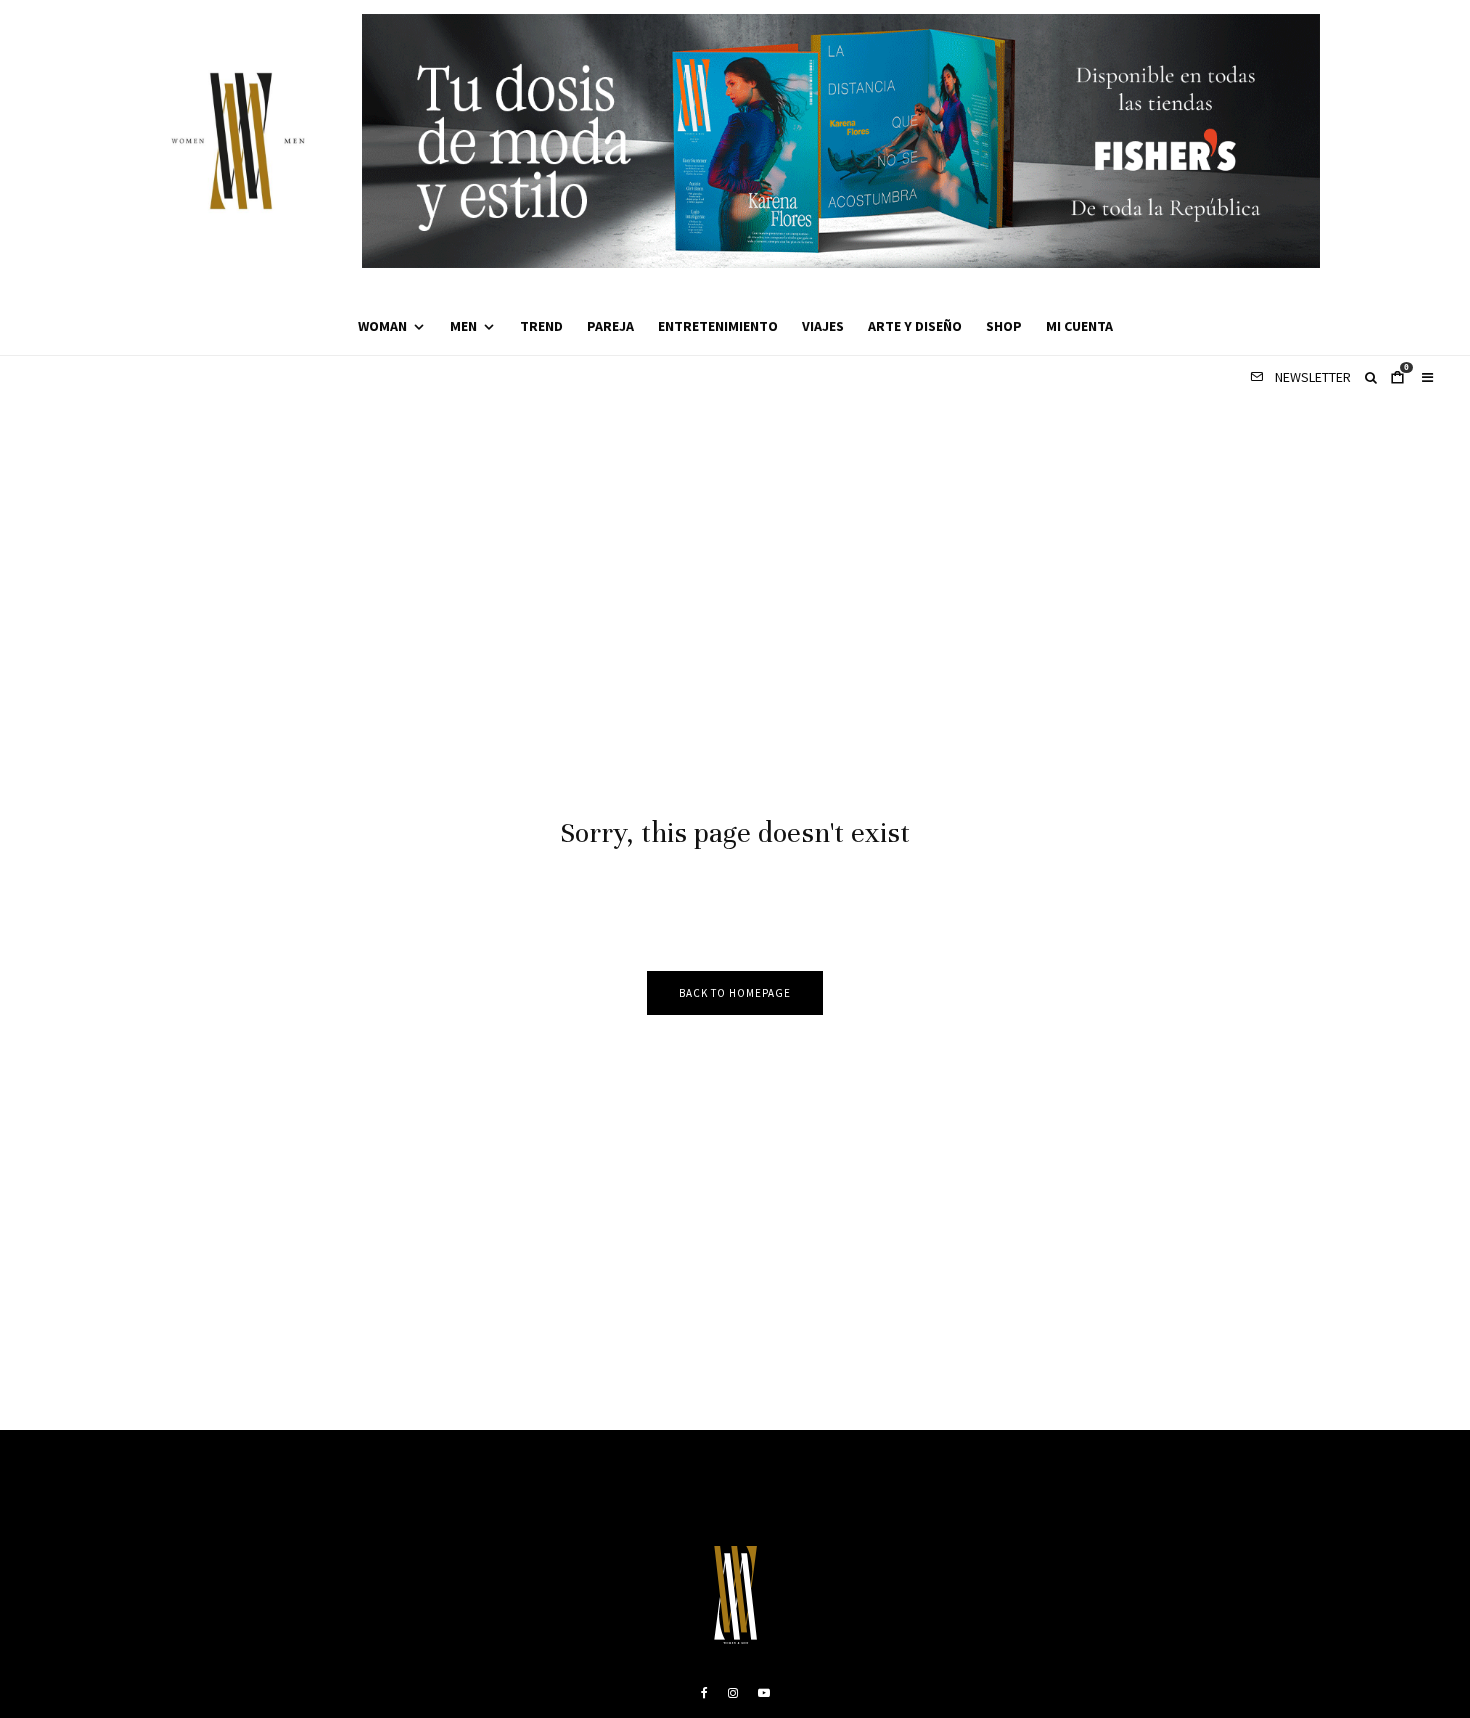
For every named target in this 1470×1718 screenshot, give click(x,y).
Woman (382, 326)
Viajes (823, 326)
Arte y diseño (915, 326)
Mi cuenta (1079, 326)
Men (463, 326)
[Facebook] (704, 1693)
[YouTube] (764, 1693)
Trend (541, 326)
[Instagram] (733, 1693)
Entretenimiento (718, 326)
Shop (1004, 326)
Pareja (610, 326)
